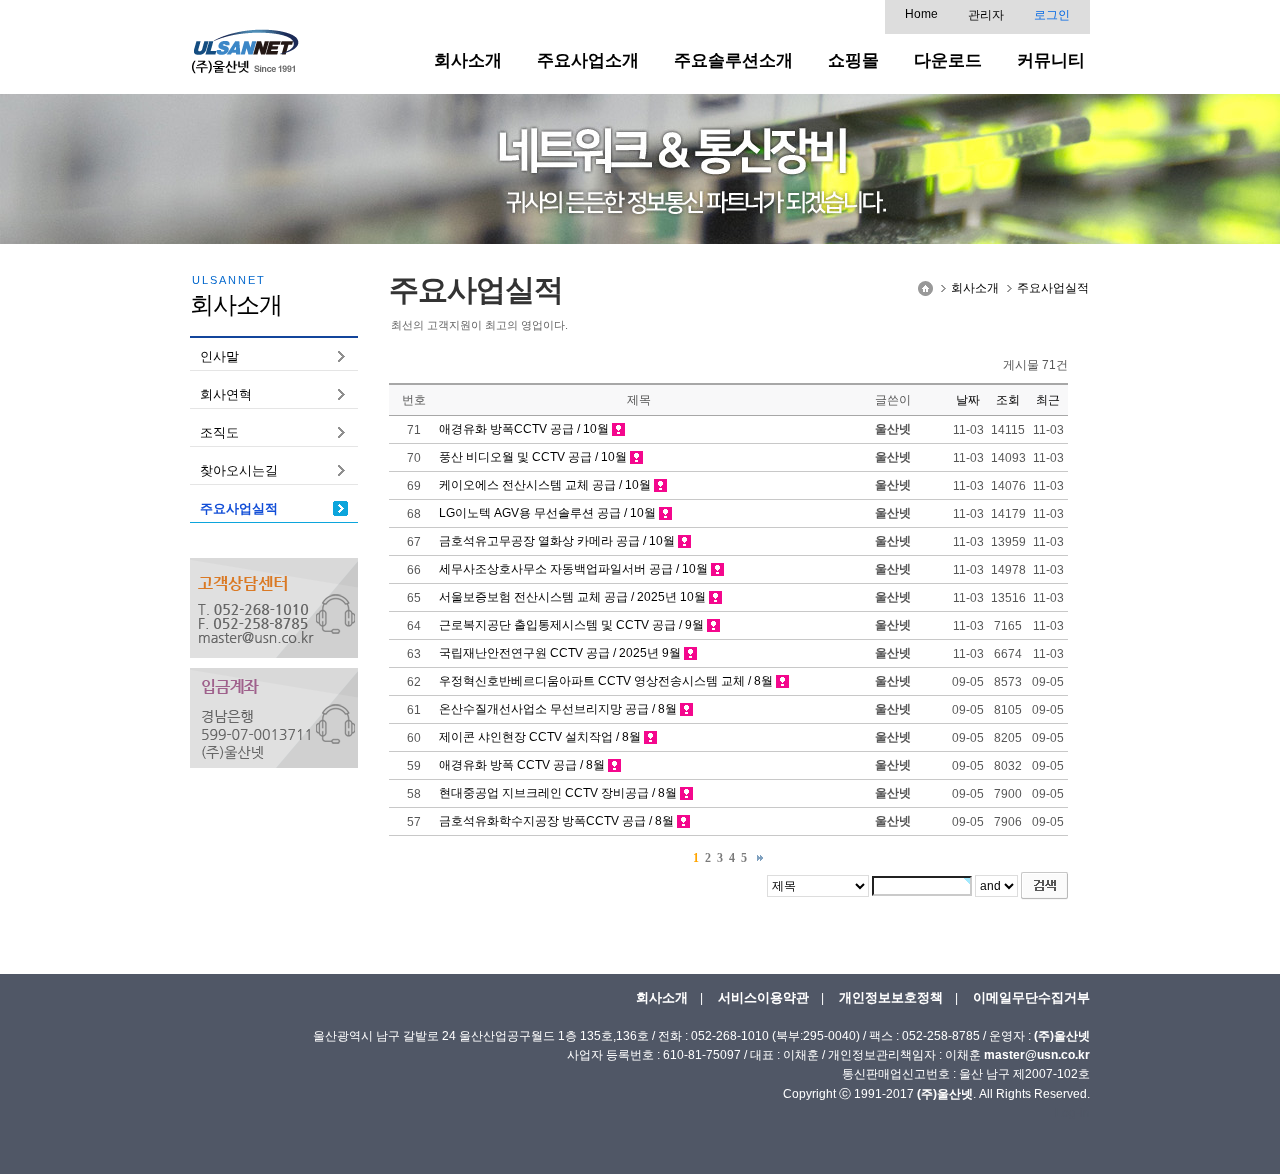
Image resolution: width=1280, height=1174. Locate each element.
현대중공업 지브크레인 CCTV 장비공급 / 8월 (558, 793)
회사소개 (975, 288)
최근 (1048, 400)
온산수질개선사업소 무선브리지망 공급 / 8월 (558, 709)
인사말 (219, 356)
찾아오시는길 (239, 470)
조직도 (219, 432)
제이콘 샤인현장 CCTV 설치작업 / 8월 (540, 737)
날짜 (968, 400)
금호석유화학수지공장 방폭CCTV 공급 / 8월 (556, 821)
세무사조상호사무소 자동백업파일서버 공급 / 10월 (573, 569)
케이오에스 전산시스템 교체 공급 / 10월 (545, 485)
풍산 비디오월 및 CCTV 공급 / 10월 (533, 457)
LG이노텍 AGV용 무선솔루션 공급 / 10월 (547, 513)
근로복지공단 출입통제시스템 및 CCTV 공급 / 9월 (571, 625)
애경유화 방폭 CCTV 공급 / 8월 (522, 765)
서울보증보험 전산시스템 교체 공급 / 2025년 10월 (572, 597)
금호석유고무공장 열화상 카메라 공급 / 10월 (557, 541)
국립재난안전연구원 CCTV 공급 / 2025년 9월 (560, 653)
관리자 (986, 15)
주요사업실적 (239, 508)
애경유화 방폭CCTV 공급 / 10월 (524, 429)
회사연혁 (226, 394)
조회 (1008, 400)
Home (921, 14)
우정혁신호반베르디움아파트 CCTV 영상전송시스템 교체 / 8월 (606, 681)
